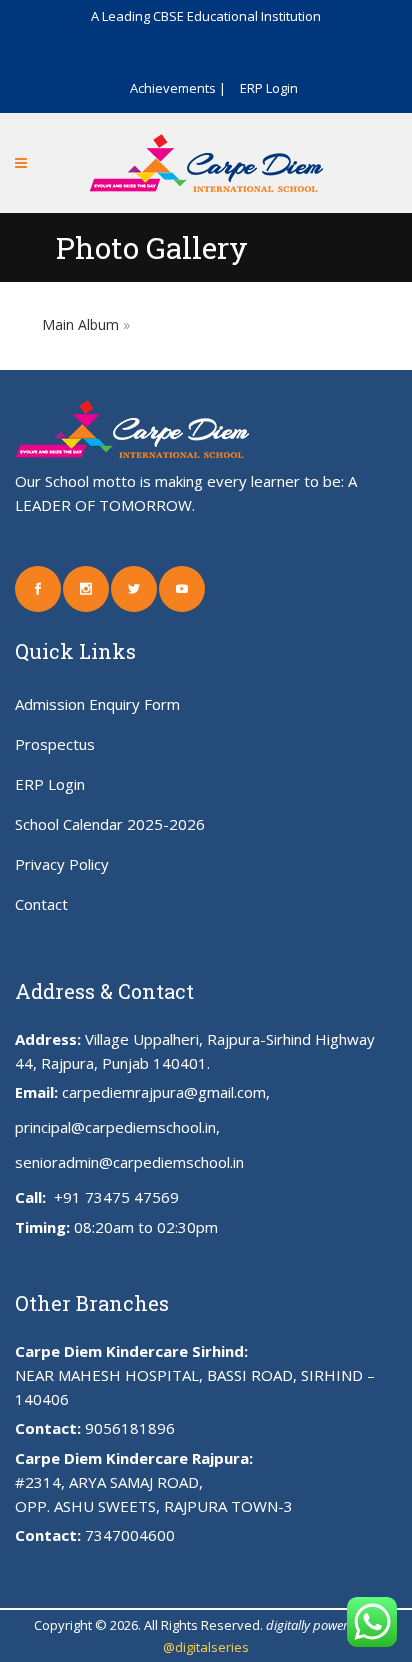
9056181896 (130, 1428)
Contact (41, 904)
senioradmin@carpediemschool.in (129, 1162)
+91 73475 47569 (114, 1197)
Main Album (80, 324)
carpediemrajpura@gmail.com (164, 1092)
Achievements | (178, 88)
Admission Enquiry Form (97, 704)
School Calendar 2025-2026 (110, 824)
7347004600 (130, 1535)
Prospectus (55, 744)
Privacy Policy (62, 864)
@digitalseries (206, 1647)
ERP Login (269, 88)
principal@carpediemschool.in (115, 1127)
